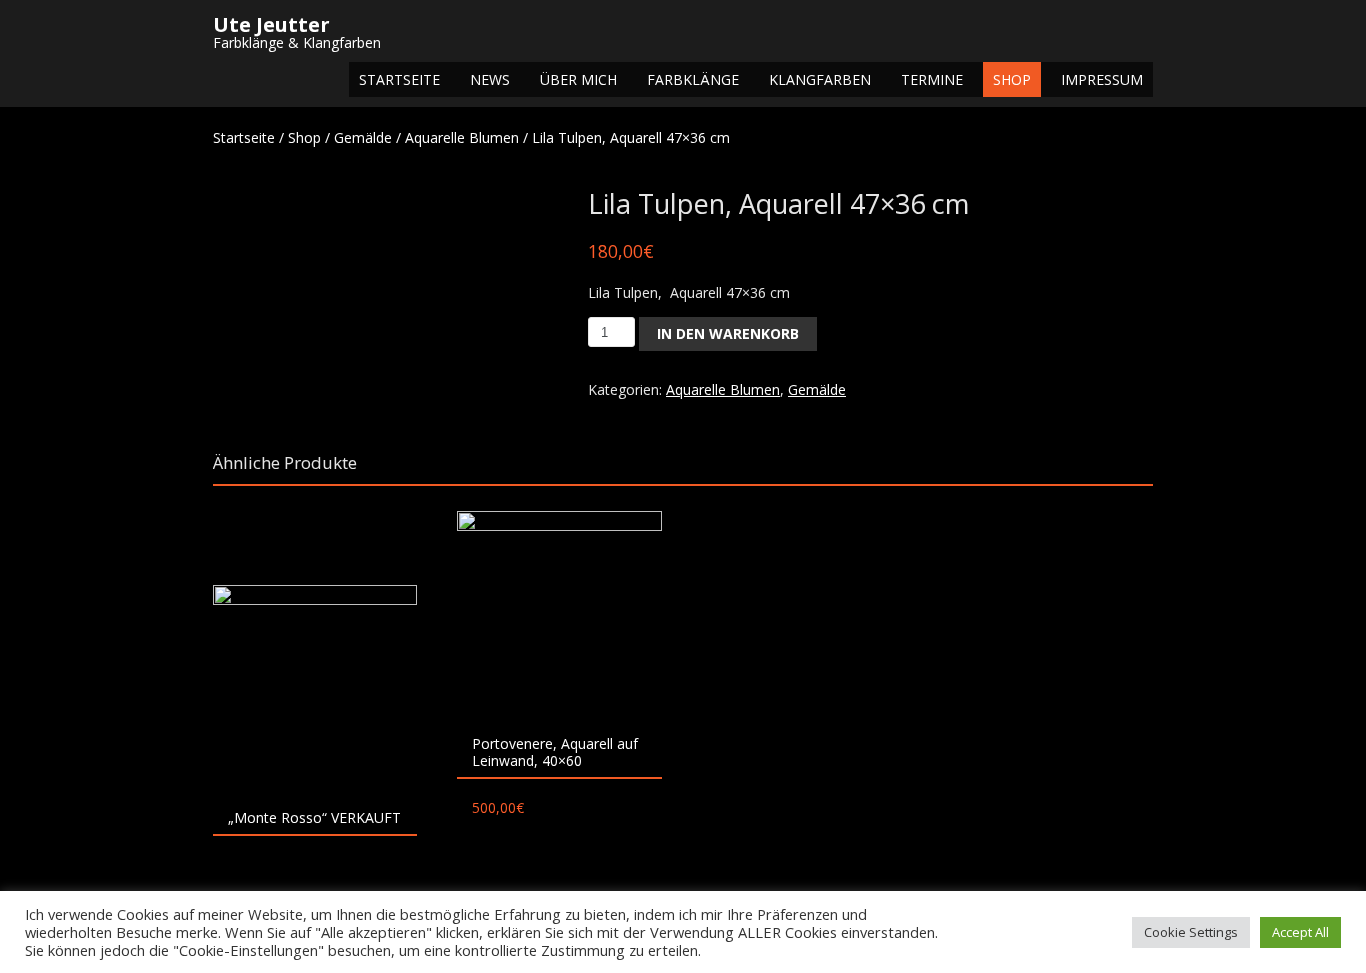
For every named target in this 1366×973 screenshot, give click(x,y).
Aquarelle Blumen (462, 137)
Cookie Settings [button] (1191, 932)
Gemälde (363, 137)
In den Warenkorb (728, 333)
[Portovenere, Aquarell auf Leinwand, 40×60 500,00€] (559, 613)
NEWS (490, 79)
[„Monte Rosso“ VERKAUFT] (315, 687)
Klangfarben (820, 79)
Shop (1012, 79)
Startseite (399, 79)
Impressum (1102, 79)
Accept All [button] (1300, 932)
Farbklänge (693, 79)
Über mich (578, 79)
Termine (932, 79)
